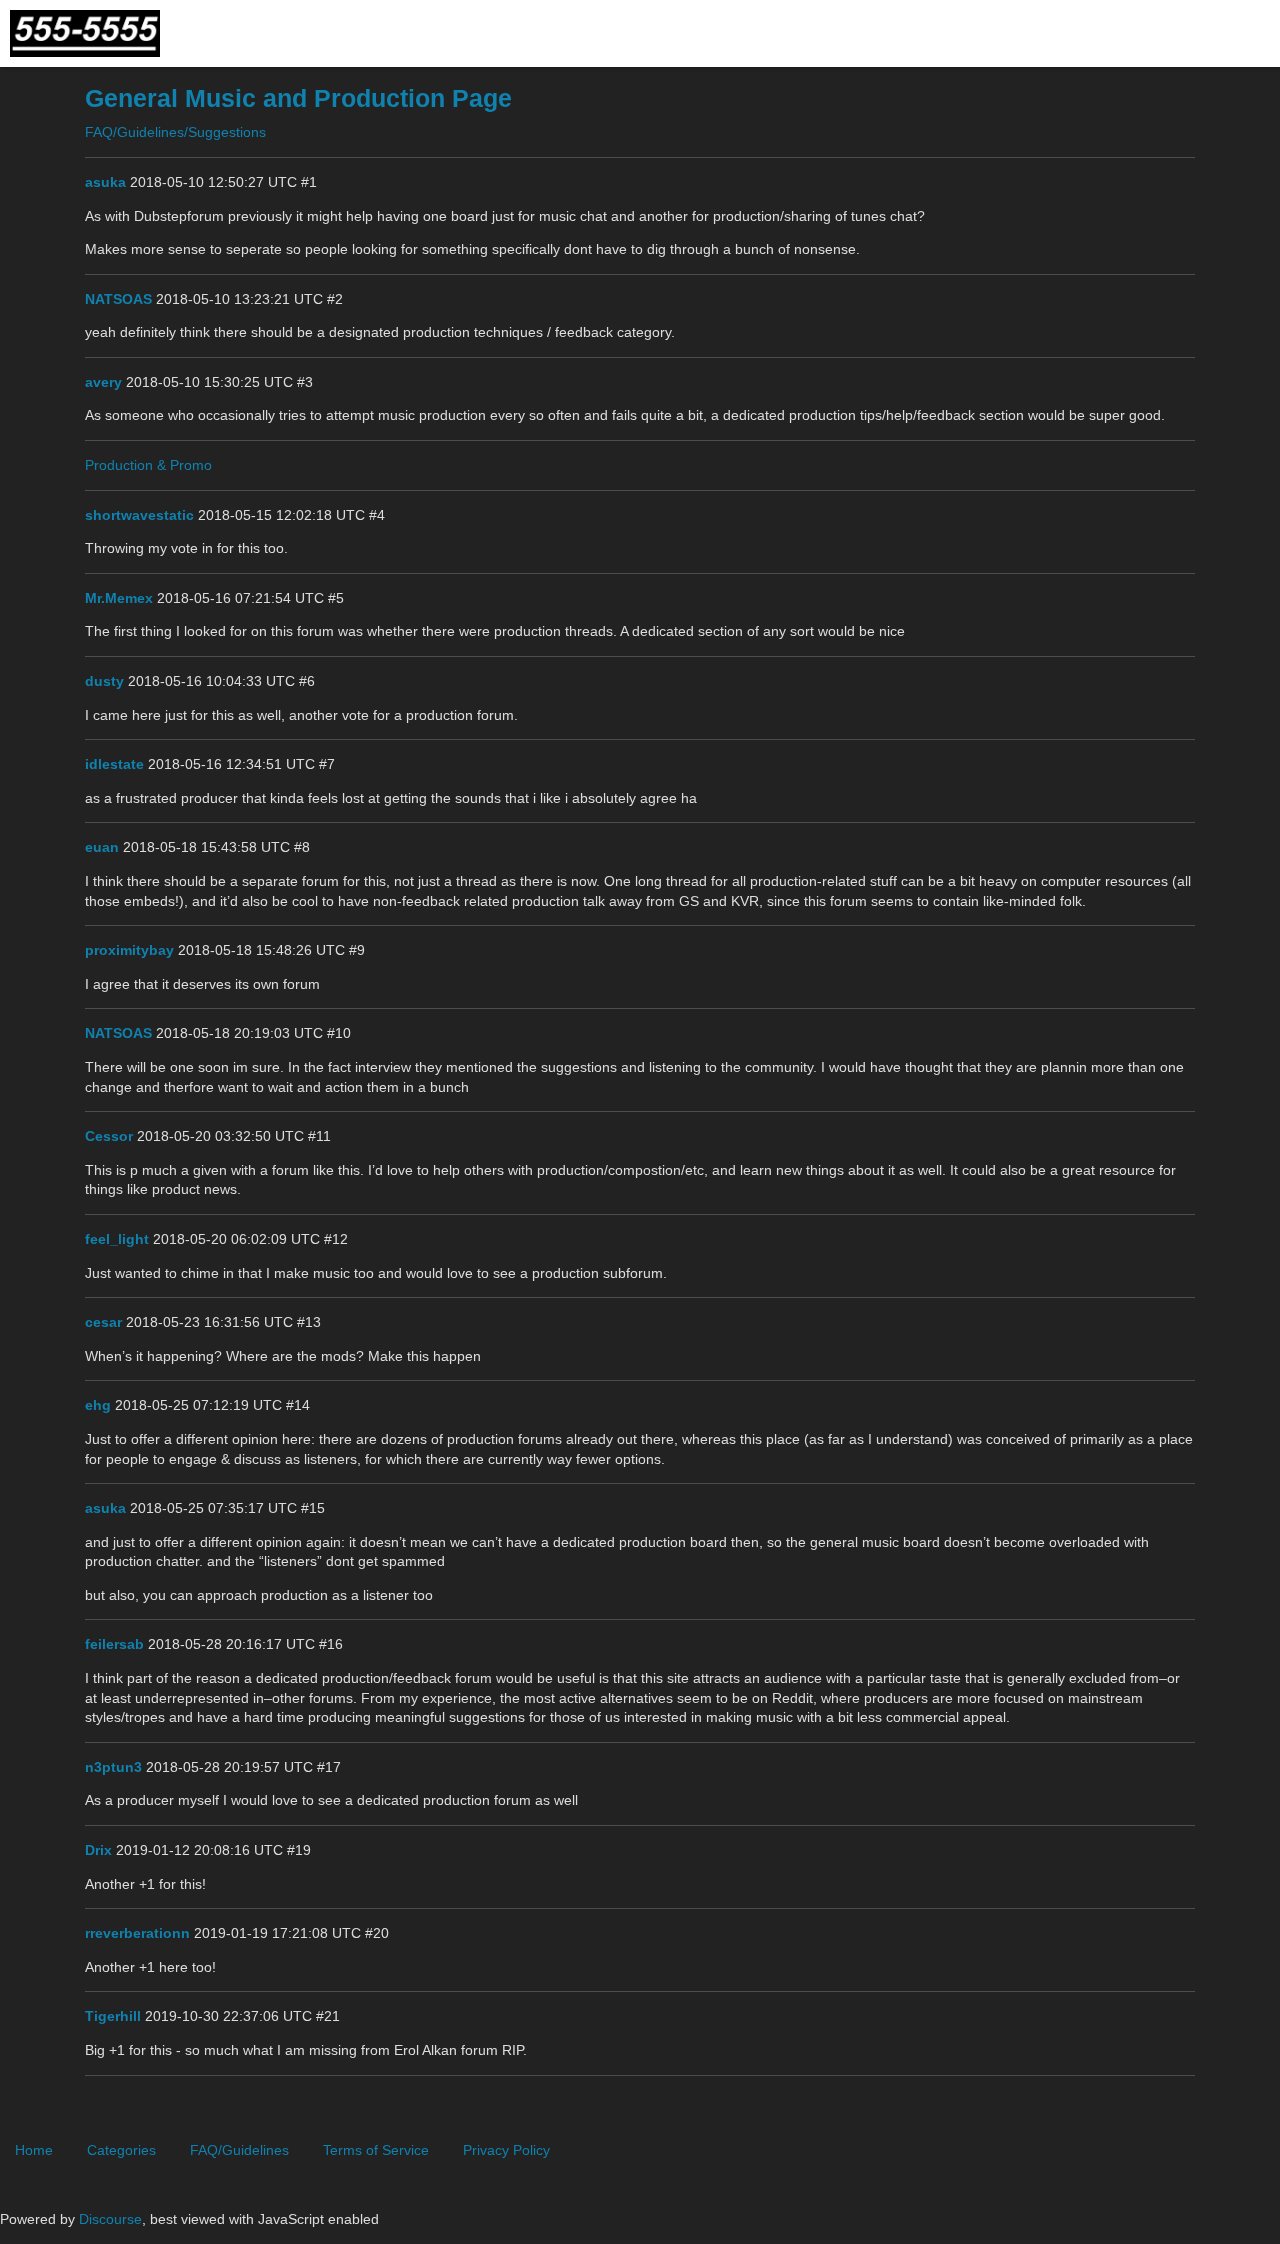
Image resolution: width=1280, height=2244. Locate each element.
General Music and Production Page (298, 98)
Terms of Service (376, 2150)
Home (34, 2150)
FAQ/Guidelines (239, 2150)
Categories (121, 2150)
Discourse (110, 2219)
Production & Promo (148, 465)
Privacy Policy (506, 2150)
